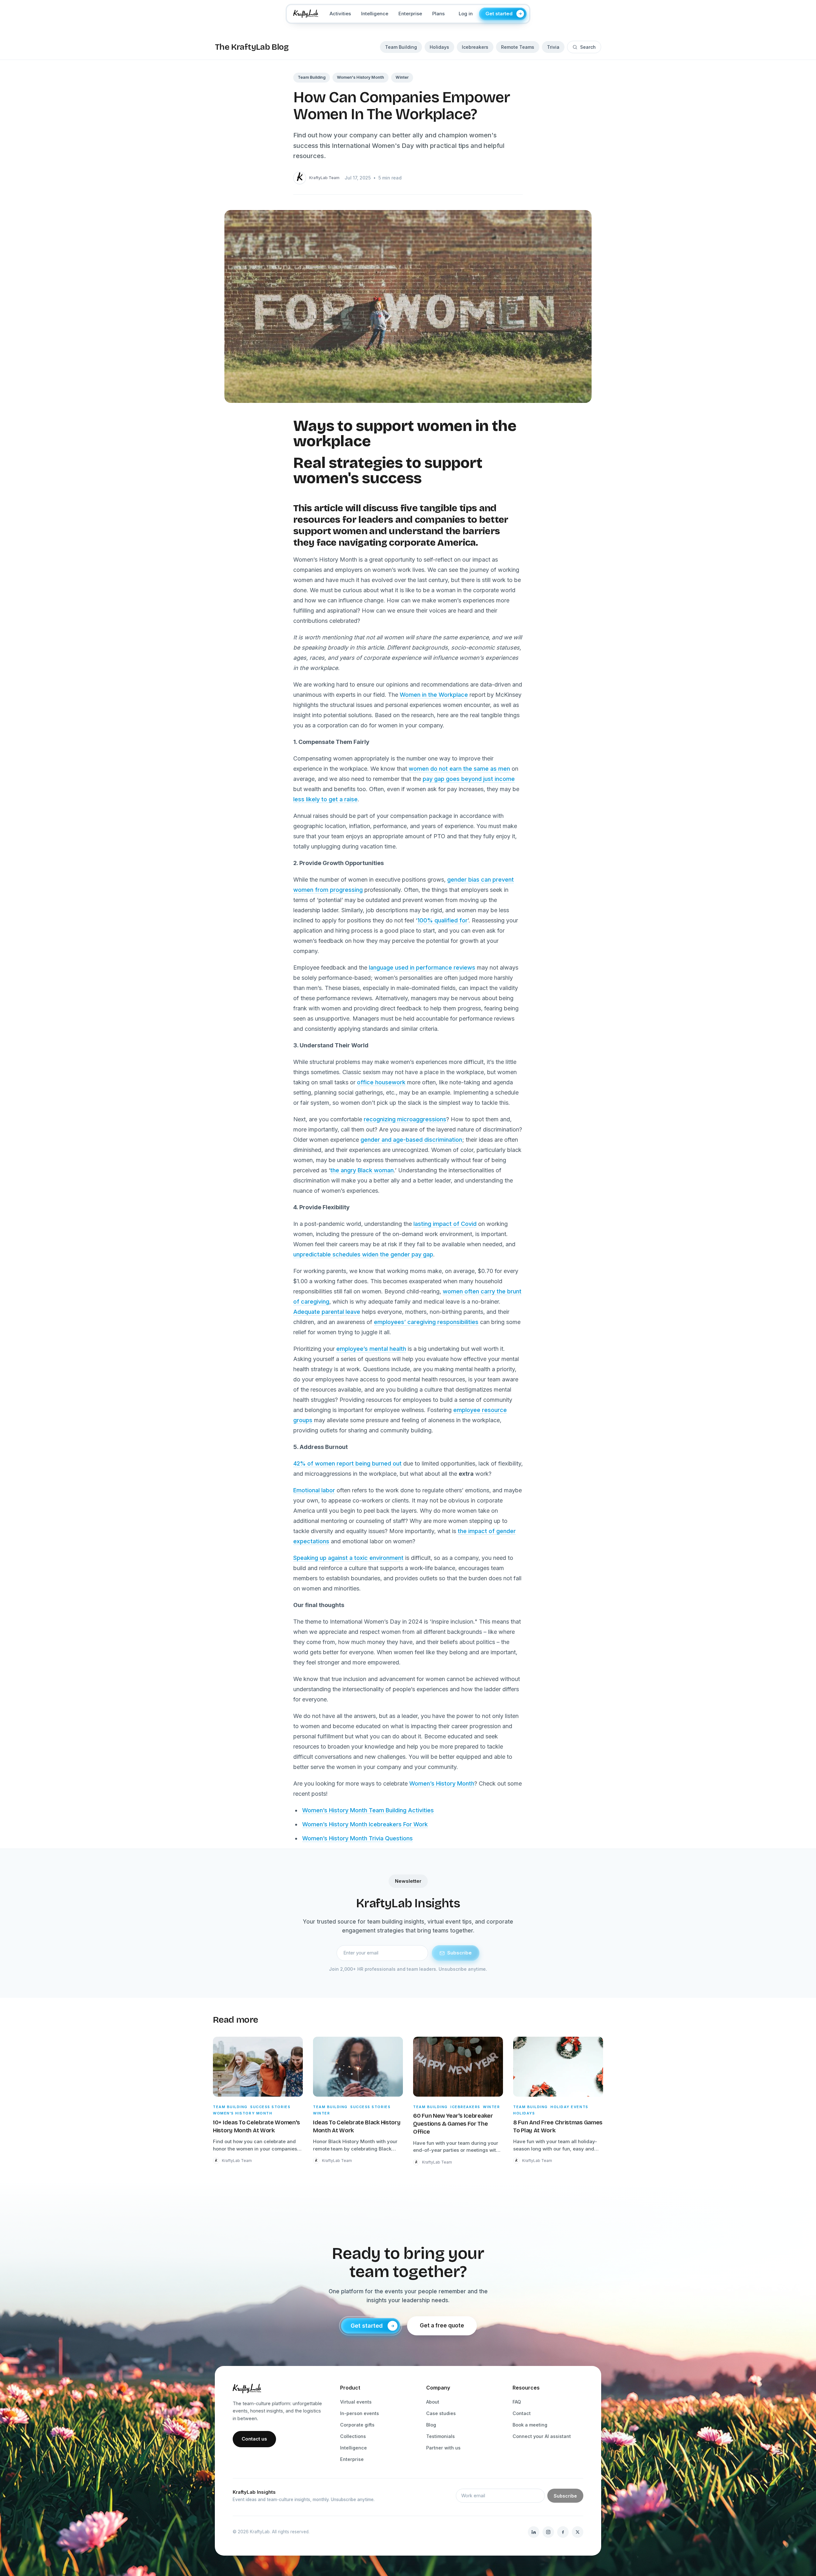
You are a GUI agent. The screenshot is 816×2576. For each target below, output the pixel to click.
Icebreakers (475, 47)
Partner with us (443, 2448)
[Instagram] (548, 2532)
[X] (578, 2532)
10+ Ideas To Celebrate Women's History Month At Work (256, 2126)
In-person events (360, 2413)
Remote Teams (518, 47)
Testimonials (441, 2436)
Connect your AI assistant (542, 2436)
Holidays (439, 47)
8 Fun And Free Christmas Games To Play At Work (558, 2126)
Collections (353, 2436)
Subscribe (459, 1953)
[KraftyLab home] (306, 14)
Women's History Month (361, 77)
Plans (438, 14)
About (433, 2402)
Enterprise (410, 14)
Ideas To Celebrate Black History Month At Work (357, 2126)
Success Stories (270, 2107)
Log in (466, 14)
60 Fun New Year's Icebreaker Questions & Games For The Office (453, 2124)
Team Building (401, 47)
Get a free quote (442, 2325)
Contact (522, 2413)
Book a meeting (530, 2425)
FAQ (517, 2402)
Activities (340, 14)
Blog (431, 2425)
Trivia (553, 47)
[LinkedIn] (534, 2532)
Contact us (254, 2439)
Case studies (441, 2413)
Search (588, 47)
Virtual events (356, 2402)
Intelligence (375, 14)
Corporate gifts (357, 2425)
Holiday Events (569, 2107)
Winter (402, 77)
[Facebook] (563, 2532)
